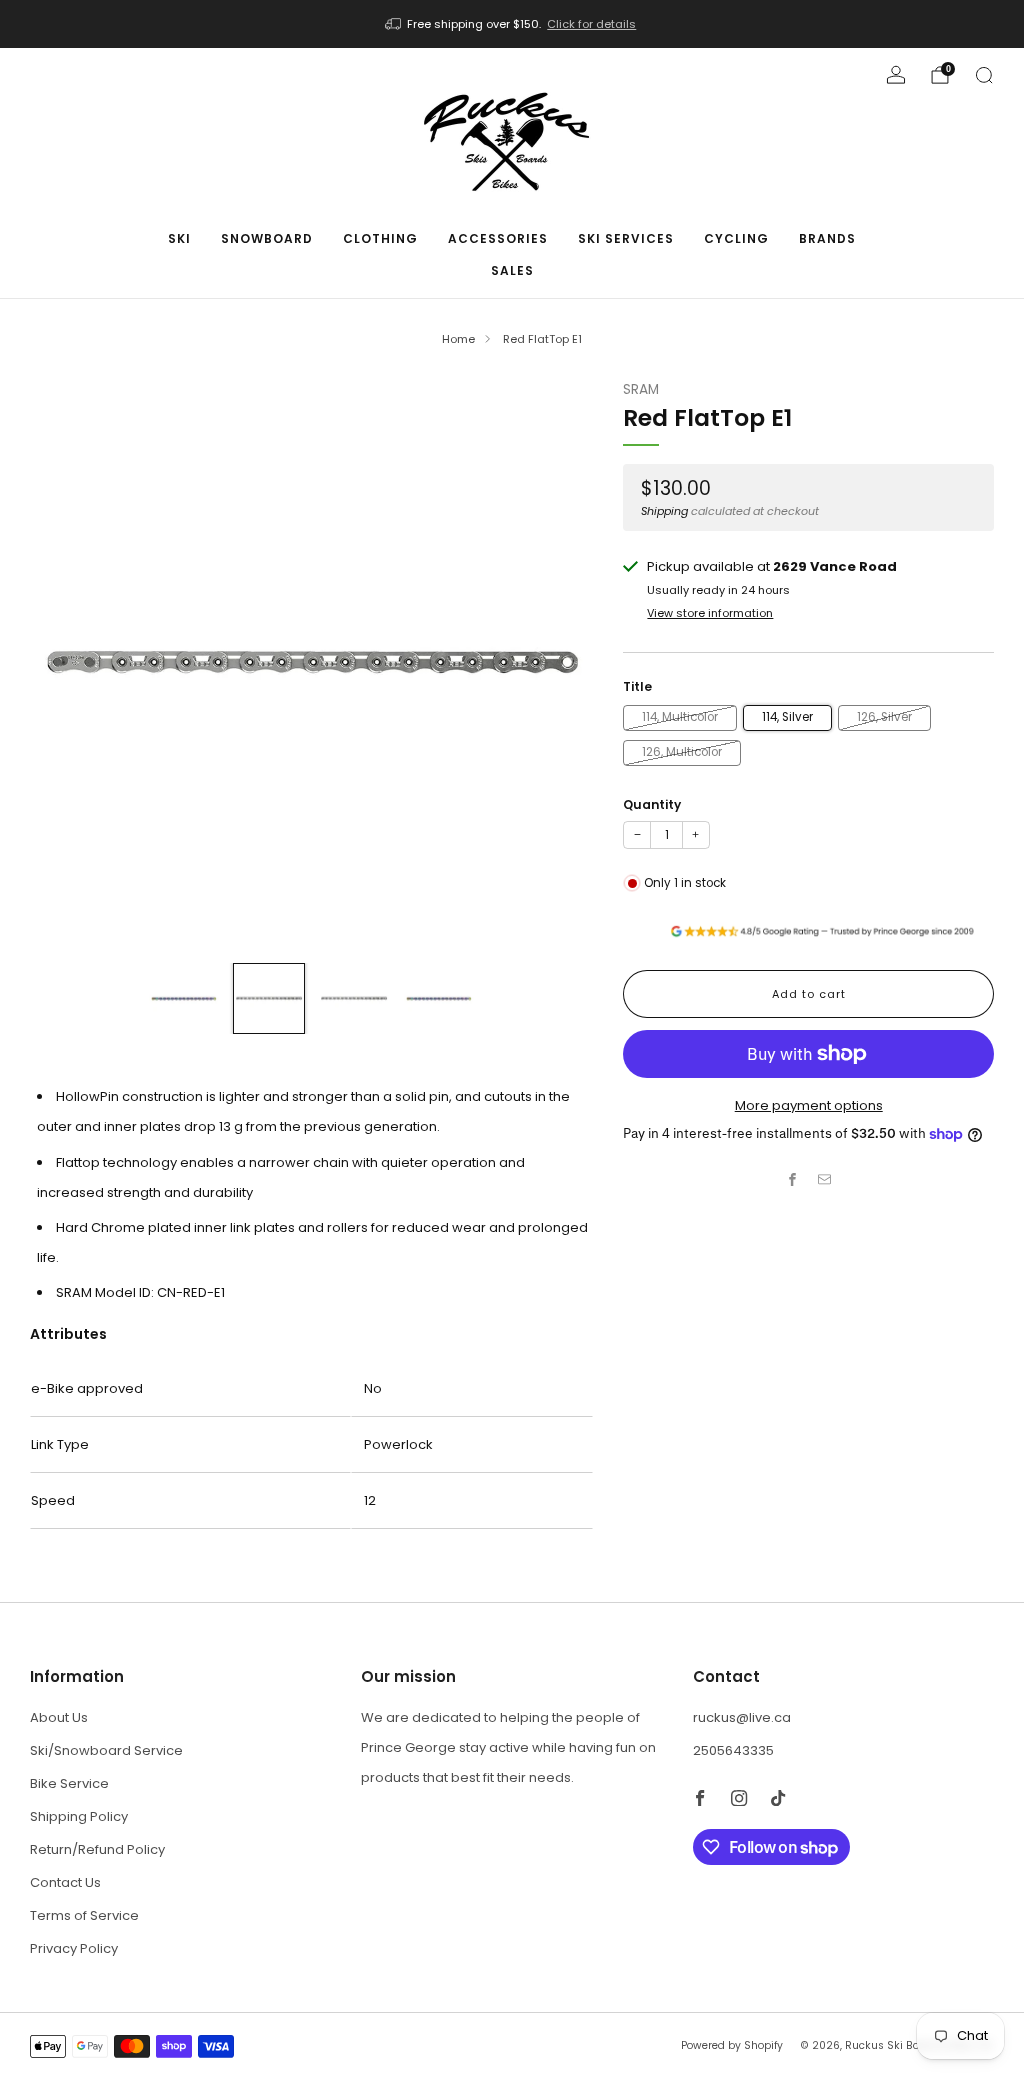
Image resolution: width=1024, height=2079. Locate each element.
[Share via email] (825, 1180)
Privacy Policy (74, 1948)
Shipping (664, 511)
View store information (710, 613)
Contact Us (65, 1882)
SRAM (641, 389)
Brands (827, 238)
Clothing (380, 238)
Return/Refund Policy (97, 1849)
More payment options (809, 1105)
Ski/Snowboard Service (106, 1750)
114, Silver (787, 717)
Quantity (652, 804)
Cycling (736, 238)
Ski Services (626, 238)
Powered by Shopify (732, 2045)
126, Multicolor (682, 752)
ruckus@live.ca (742, 1717)
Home (458, 339)
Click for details (591, 24)
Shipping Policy (79, 1816)
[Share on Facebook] (793, 1180)
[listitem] (512, 24)
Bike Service (69, 1783)
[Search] (984, 75)
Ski (179, 238)
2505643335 (733, 1750)
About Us (59, 1717)
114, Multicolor (680, 717)
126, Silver (884, 717)
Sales (512, 270)
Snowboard (267, 238)
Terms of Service (84, 1915)
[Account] (896, 75)
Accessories (498, 238)
